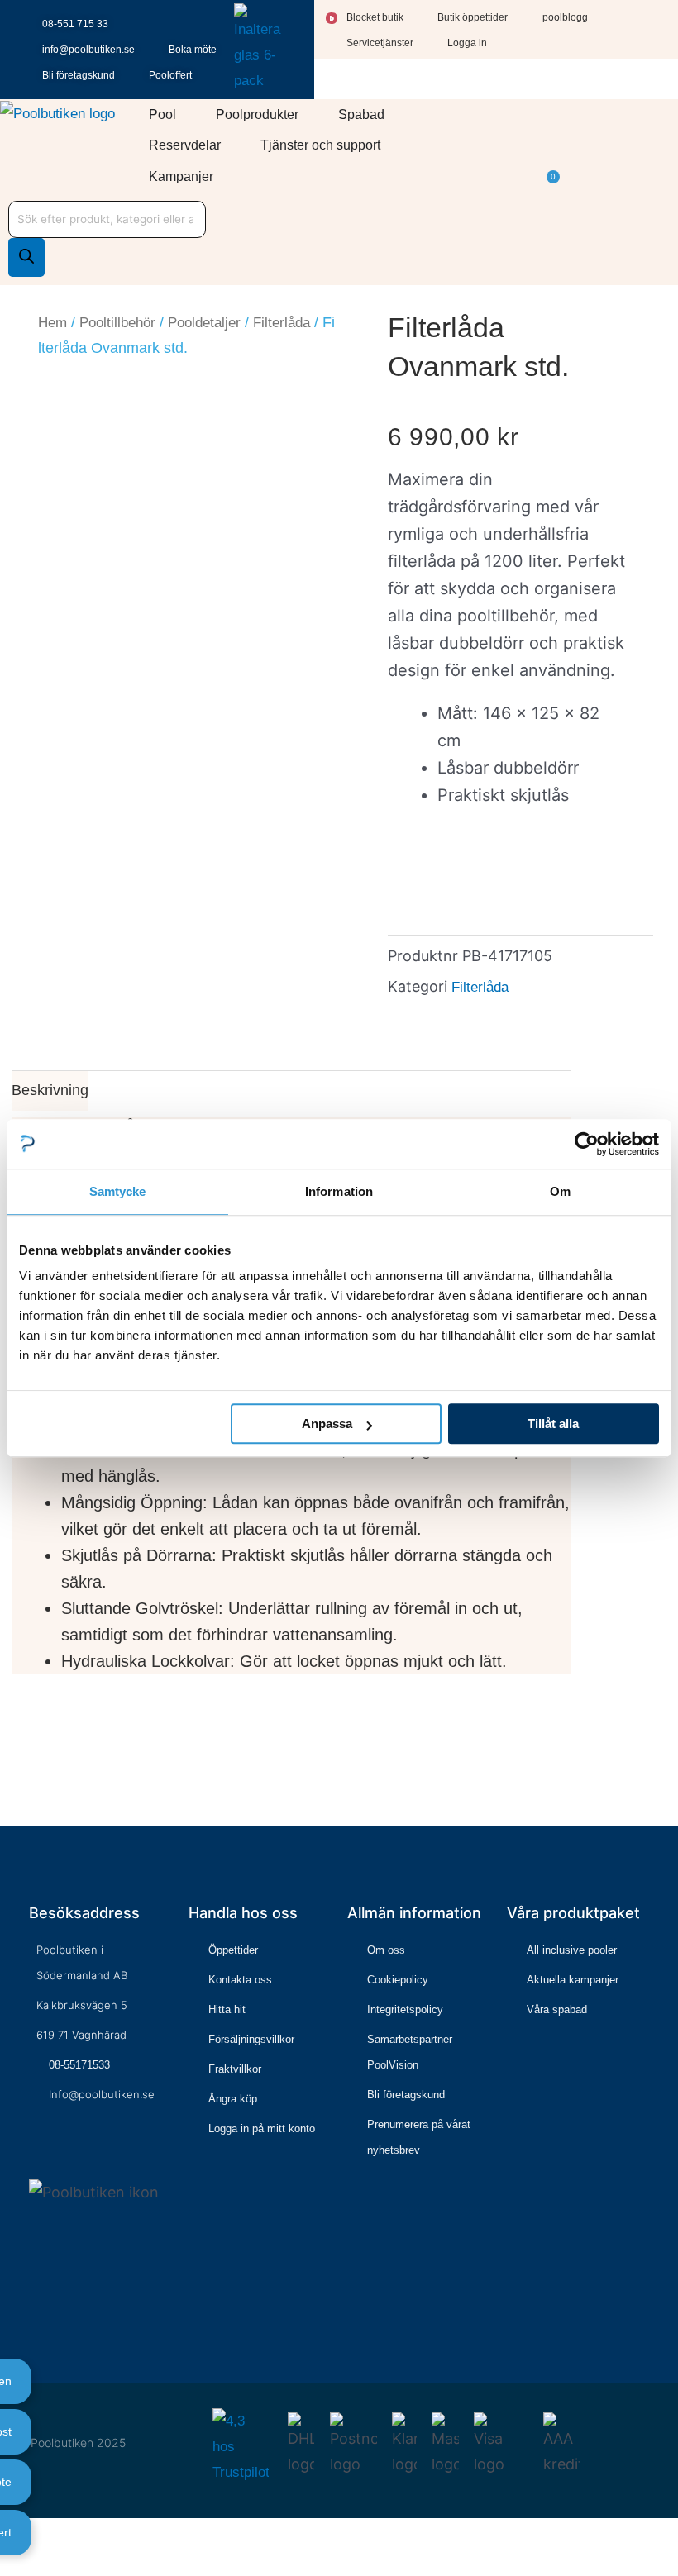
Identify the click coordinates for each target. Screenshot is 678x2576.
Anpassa (327, 1424)
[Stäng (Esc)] (88, 2536)
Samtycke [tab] (118, 1191)
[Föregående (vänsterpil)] (11, 2565)
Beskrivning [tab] (50, 1090)
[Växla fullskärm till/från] (36, 2536)
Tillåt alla (553, 1424)
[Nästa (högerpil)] (36, 2565)
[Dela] (62, 2536)
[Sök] (26, 257)
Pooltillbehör (117, 323)
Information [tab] (339, 1191)
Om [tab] (560, 1191)
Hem (53, 323)
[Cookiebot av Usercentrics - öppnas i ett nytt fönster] (587, 1144)
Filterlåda (282, 323)
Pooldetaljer (204, 323)
